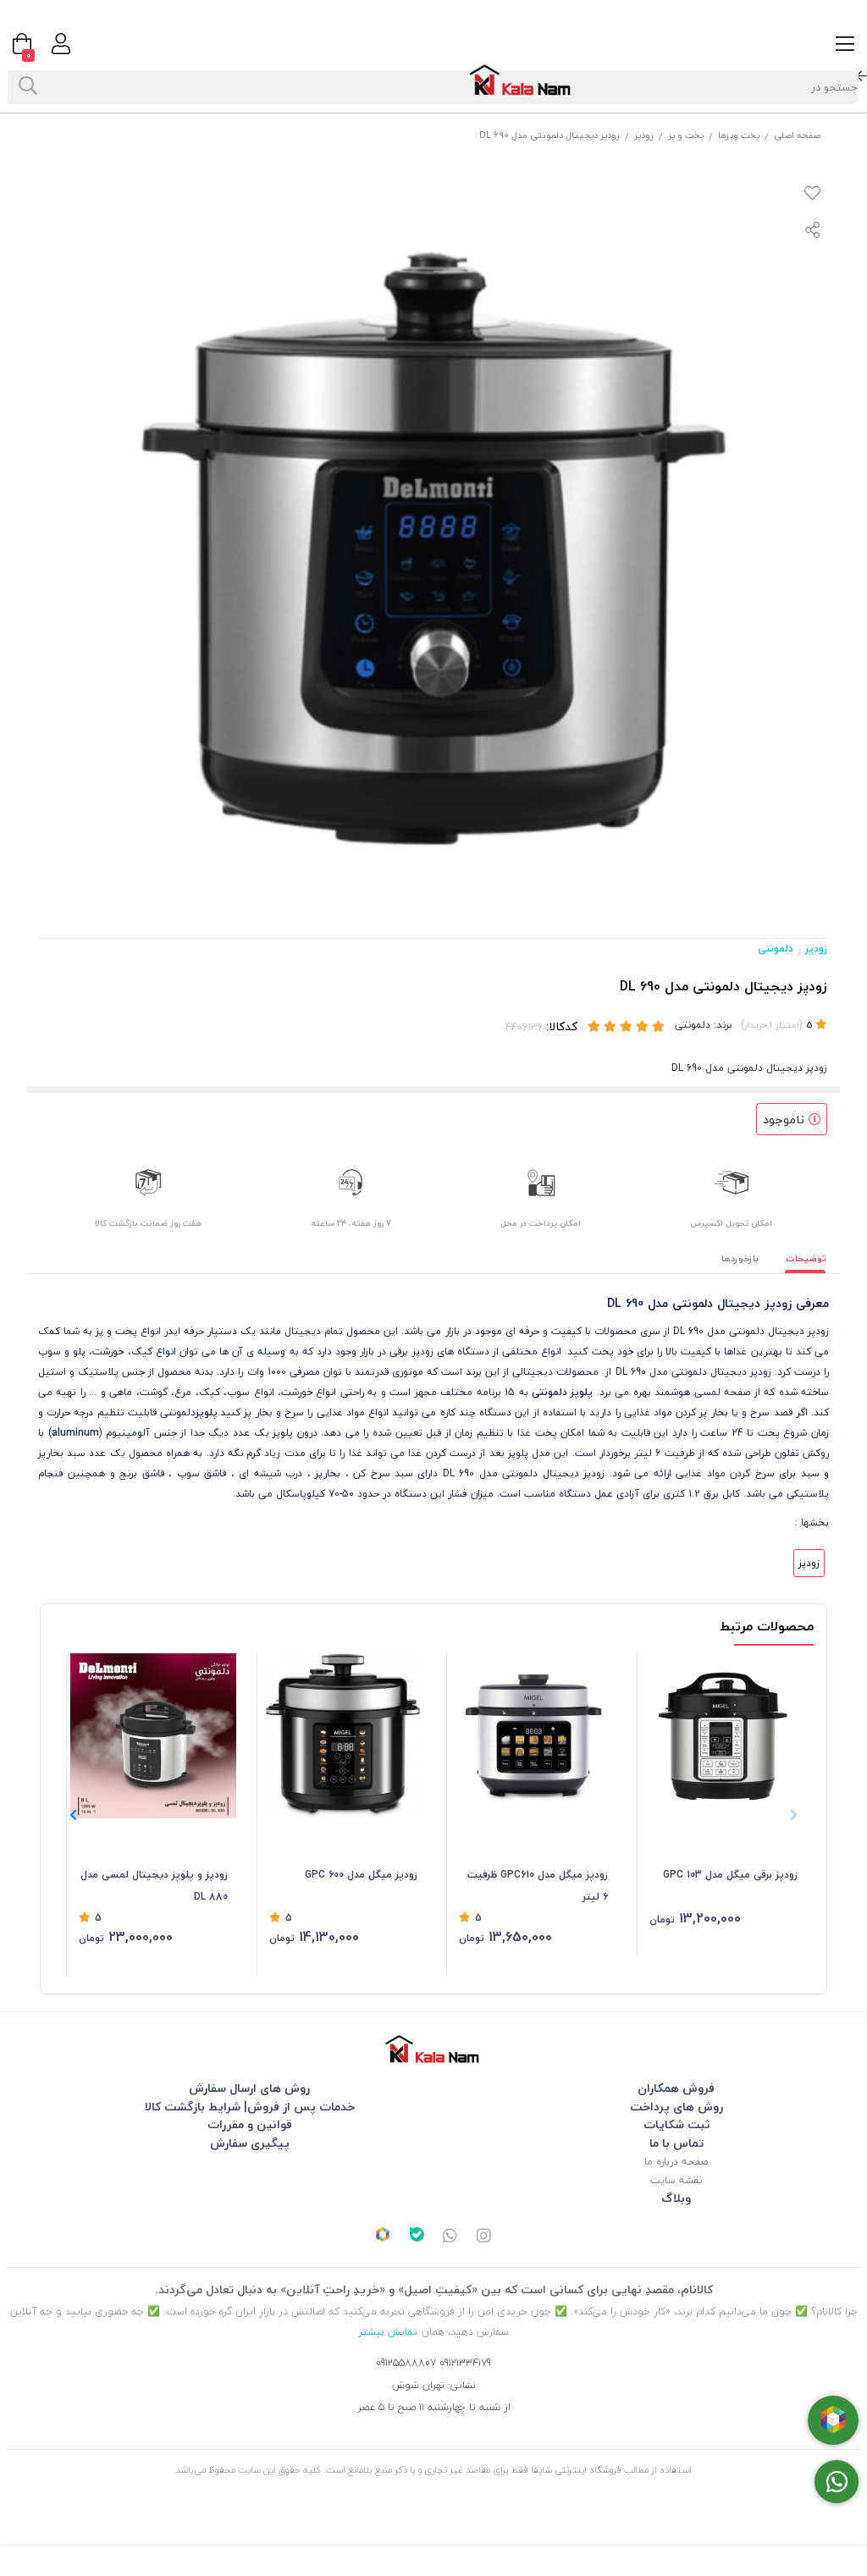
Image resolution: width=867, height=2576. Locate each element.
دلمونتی (776, 949)
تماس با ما (676, 2143)
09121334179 (465, 2363)
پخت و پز (686, 135)
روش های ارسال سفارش (249, 2088)
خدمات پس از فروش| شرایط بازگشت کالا (250, 2107)
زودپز (644, 135)
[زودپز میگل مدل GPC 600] (344, 1736)
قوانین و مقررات (250, 2124)
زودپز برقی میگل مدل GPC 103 (730, 1875)
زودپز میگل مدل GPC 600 (361, 1875)
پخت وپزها (739, 135)
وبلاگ (676, 2198)
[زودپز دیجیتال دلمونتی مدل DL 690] (433, 2049)
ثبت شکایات (676, 2124)
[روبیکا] (383, 2237)
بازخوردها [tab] (740, 1258)
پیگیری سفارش (250, 2143)
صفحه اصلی (797, 135)
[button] (73, 1815)
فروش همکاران (676, 2088)
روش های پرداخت (676, 2107)
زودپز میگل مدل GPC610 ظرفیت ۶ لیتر (538, 1886)
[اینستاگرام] (484, 2237)
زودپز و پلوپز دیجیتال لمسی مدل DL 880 (154, 1886)
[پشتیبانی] (450, 2237)
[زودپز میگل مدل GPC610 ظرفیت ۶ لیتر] (533, 1736)
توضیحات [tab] (806, 1258)
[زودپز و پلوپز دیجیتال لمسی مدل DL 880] (153, 1736)
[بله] (417, 2237)
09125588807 (406, 2363)
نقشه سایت (676, 2180)
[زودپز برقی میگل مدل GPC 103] (724, 1736)
